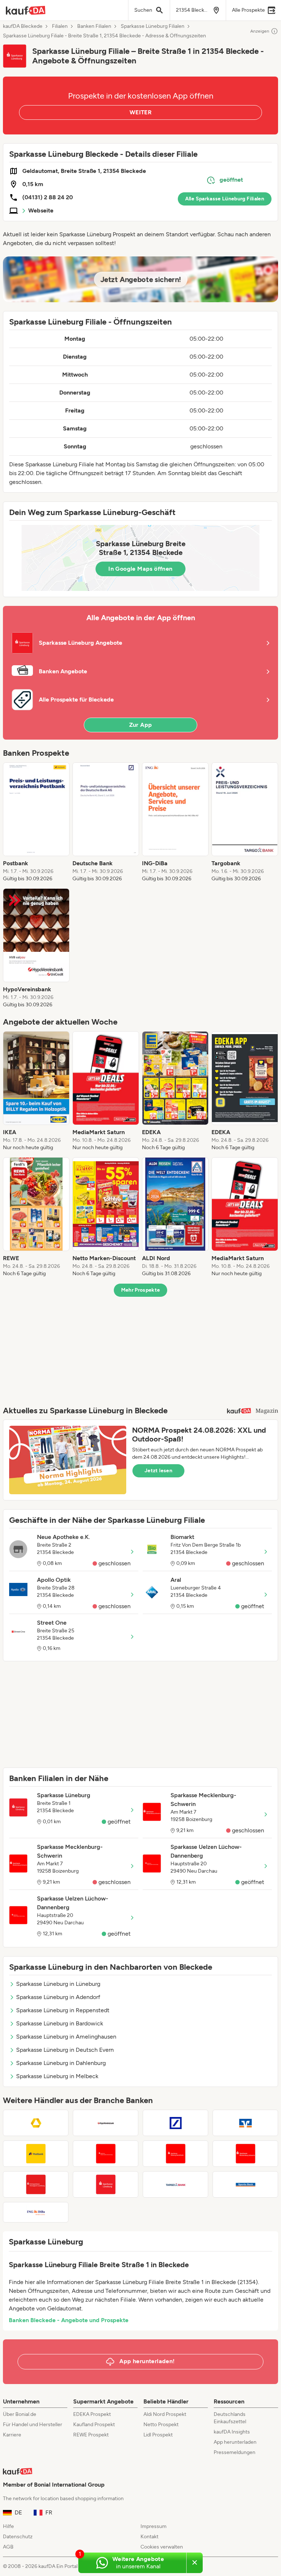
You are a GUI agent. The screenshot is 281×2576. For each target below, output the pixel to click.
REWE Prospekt (91, 2435)
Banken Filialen (94, 26)
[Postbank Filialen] (36, 2154)
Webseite (41, 210)
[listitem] (36, 822)
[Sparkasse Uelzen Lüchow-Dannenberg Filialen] (106, 2154)
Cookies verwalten (162, 2547)
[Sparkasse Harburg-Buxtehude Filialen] (175, 2154)
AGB (8, 2547)
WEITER (140, 112)
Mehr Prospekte (141, 1290)
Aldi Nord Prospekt (165, 2414)
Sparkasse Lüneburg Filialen (153, 26)
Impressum (153, 2526)
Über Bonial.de (20, 2414)
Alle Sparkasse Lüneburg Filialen (225, 199)
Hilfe (8, 2526)
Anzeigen (260, 31)
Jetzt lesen (158, 1471)
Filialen (60, 26)
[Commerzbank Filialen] (36, 2123)
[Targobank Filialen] (175, 2184)
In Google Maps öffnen (140, 569)
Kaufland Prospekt (94, 2425)
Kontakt (149, 2537)
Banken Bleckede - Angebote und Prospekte (69, 2320)
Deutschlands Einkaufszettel (230, 2418)
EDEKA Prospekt (92, 2414)
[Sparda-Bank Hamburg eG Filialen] (245, 2184)
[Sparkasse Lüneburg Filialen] (106, 2184)
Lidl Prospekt (158, 2435)
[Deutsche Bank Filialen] (175, 2123)
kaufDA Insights (232, 2432)
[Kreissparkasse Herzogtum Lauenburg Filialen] (36, 2184)
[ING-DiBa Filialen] (36, 2212)
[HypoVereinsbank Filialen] (106, 2123)
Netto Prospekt (161, 2425)
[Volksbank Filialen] (245, 2123)
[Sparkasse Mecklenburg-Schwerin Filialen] (245, 2154)
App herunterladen (235, 2442)
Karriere (12, 2435)
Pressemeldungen (235, 2452)
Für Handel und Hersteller (33, 2425)
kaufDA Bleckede (23, 26)
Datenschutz (18, 2537)
